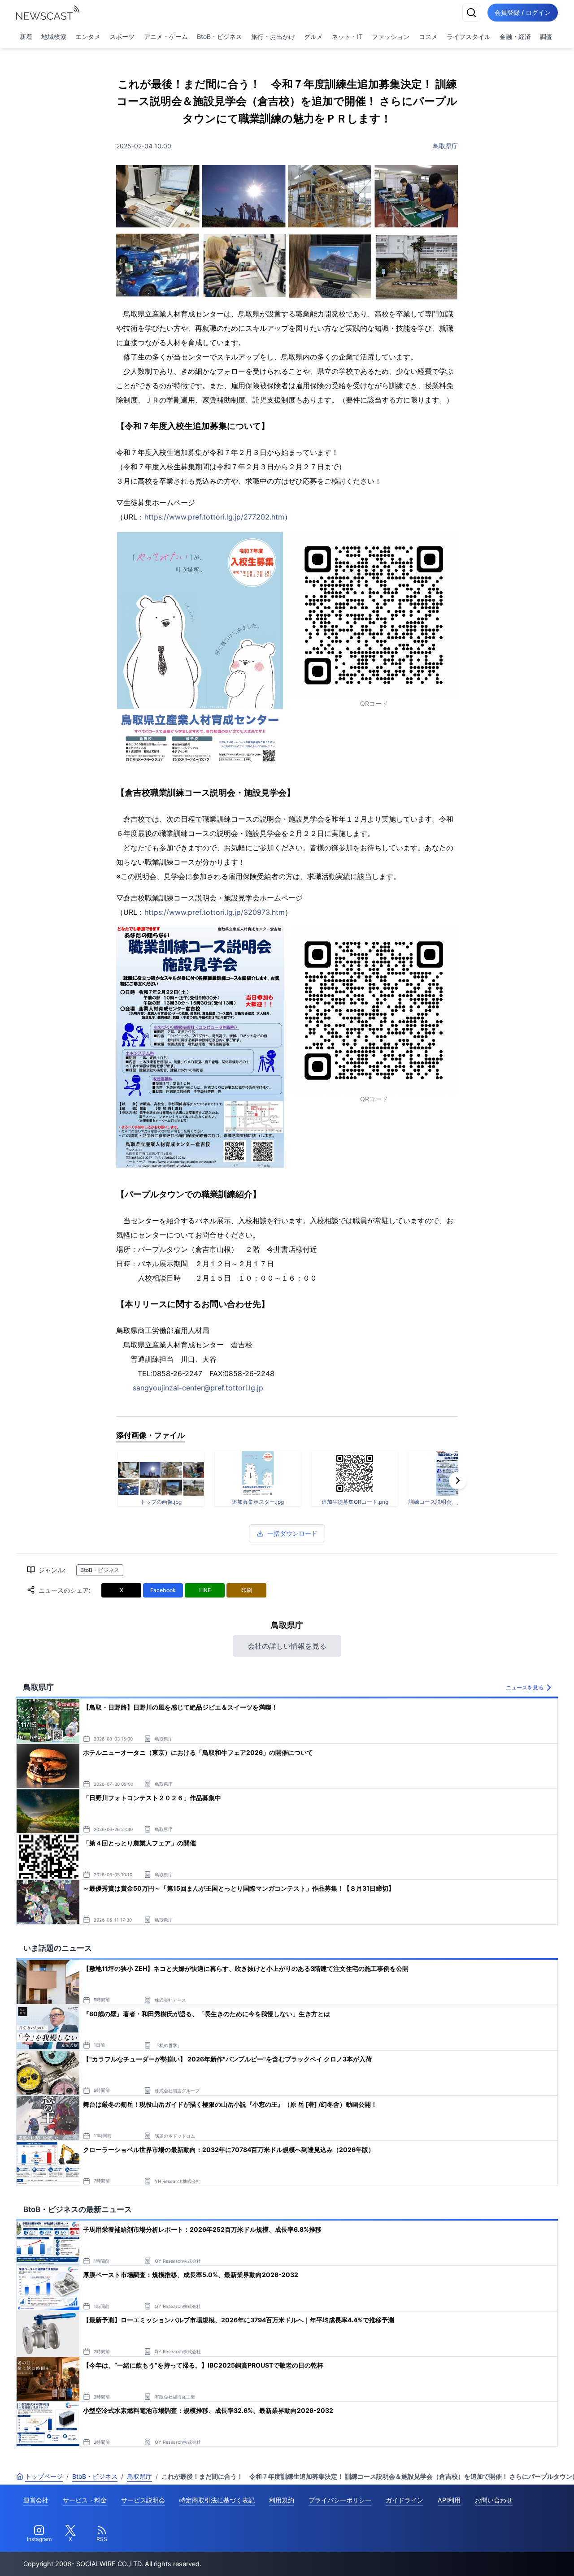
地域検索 (54, 37)
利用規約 (282, 2500)
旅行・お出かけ (273, 37)
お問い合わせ (494, 2500)
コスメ (428, 37)
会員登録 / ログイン (523, 12)
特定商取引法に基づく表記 (217, 2500)
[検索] (471, 13)
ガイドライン (404, 2500)
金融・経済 (515, 37)
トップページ (44, 2476)
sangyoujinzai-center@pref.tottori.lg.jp (198, 1388)
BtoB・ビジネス (220, 37)
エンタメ (88, 37)
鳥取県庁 (445, 146)
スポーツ (122, 37)
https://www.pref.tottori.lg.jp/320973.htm (215, 912)
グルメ (313, 37)
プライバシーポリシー (340, 2500)
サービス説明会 (143, 2500)
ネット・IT (347, 37)
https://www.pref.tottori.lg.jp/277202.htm (214, 517)
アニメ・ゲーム (166, 37)
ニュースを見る (525, 1687)
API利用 (449, 2500)
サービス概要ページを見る (507, 2557)
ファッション (391, 37)
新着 (26, 37)
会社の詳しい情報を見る (287, 1646)
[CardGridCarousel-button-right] (458, 1481)
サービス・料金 (85, 2500)
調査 (546, 37)
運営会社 (36, 2500)
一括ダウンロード (292, 1533)
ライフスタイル (469, 37)
